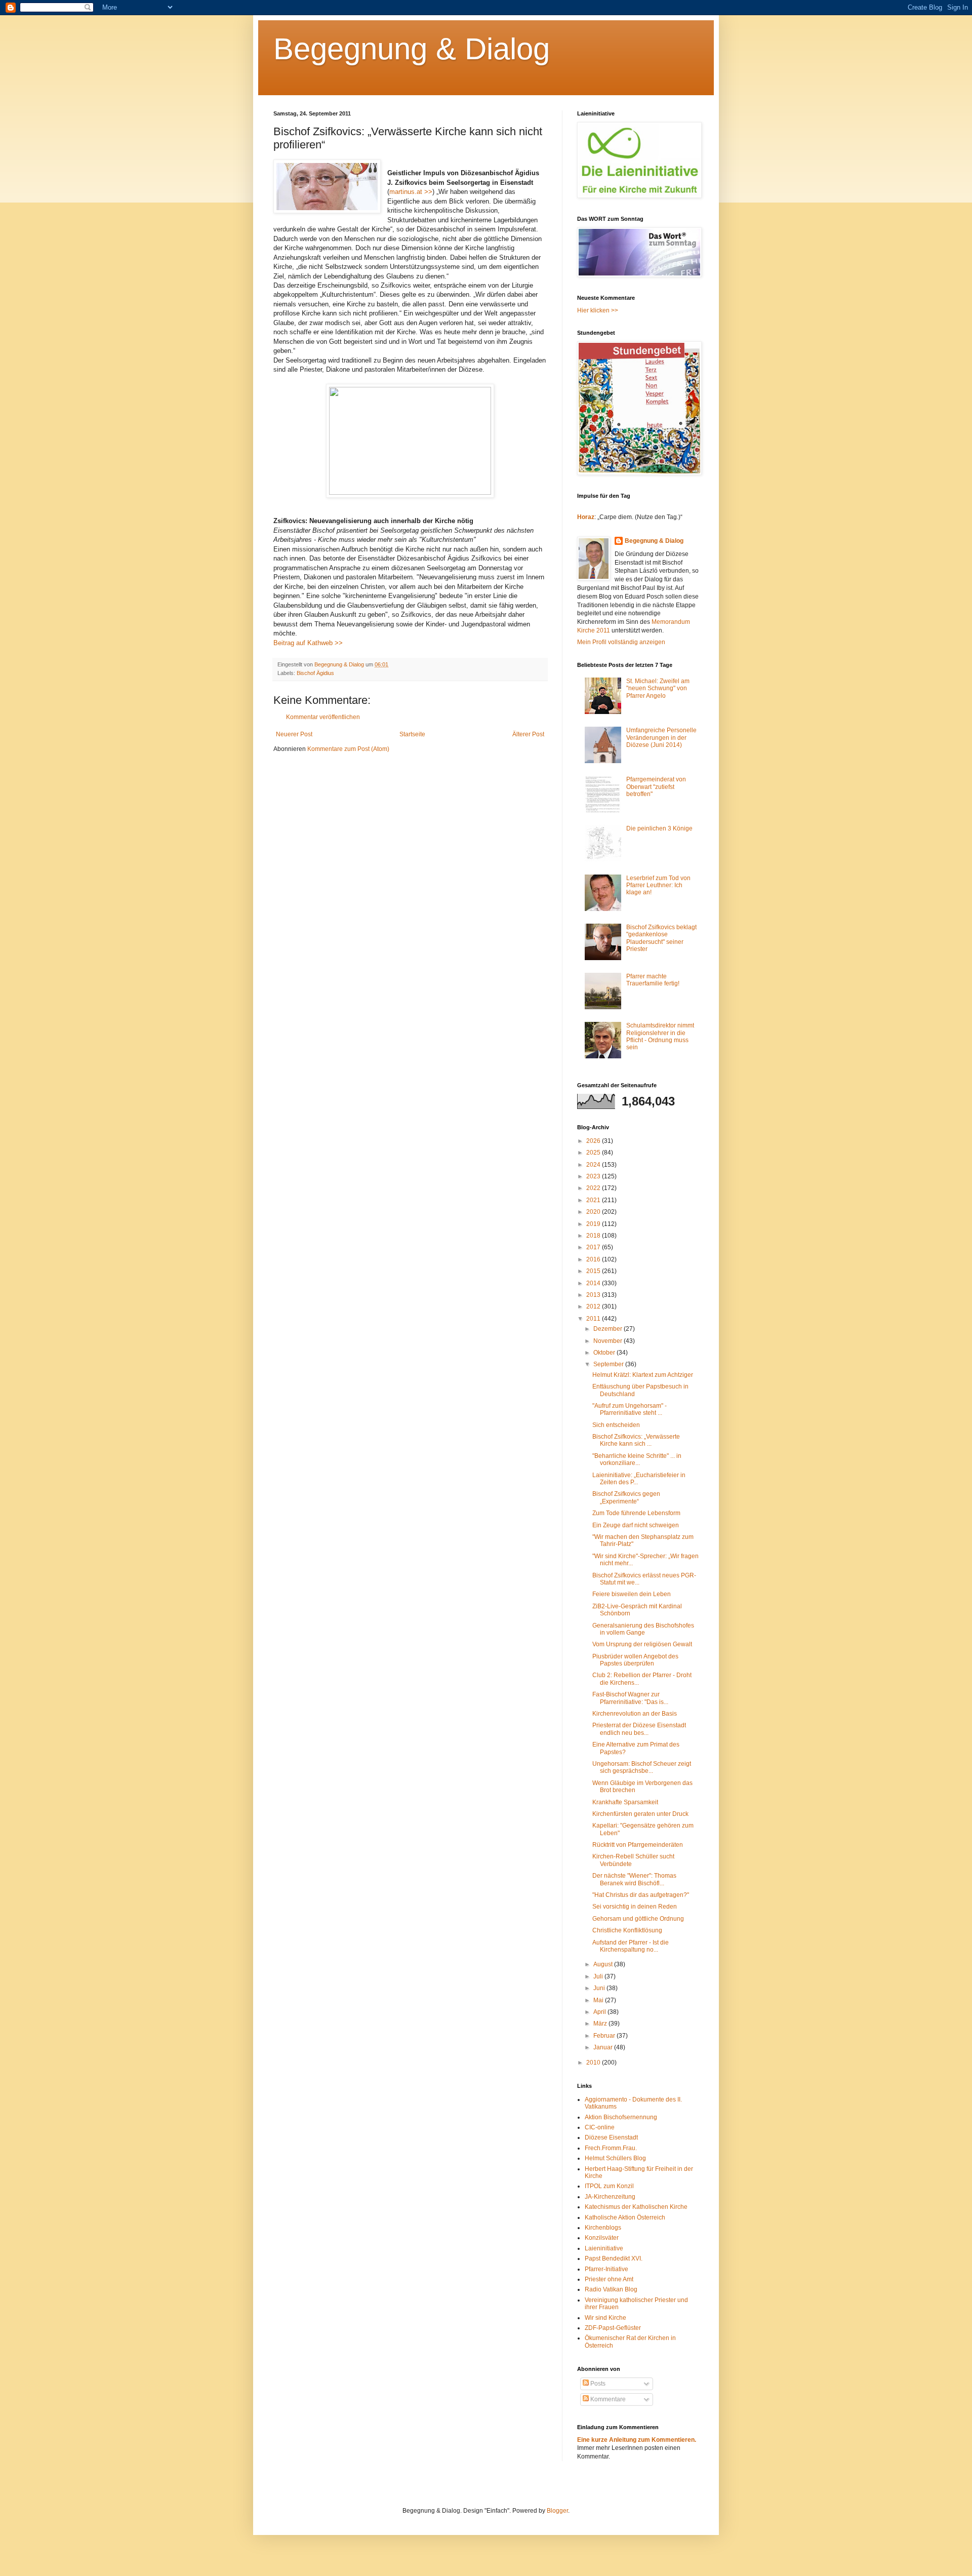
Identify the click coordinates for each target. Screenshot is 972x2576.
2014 (594, 1283)
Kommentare (607, 2399)
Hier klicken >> (598, 310)
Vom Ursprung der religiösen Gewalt (642, 1644)
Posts (597, 2384)
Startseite (412, 734)
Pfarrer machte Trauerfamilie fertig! (653, 980)
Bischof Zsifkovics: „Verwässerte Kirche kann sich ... (636, 1440)
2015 (594, 1271)
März (601, 2024)
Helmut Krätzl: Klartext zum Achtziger (643, 1375)
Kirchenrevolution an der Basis (635, 1714)
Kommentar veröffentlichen (323, 717)
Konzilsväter (602, 2238)
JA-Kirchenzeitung (610, 2197)
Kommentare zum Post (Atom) (348, 749)
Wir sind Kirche (605, 2318)
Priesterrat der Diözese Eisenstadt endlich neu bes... (639, 1729)
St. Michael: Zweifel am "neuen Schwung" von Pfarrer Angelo (658, 688)
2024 (594, 1165)
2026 (594, 1141)
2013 (594, 1295)
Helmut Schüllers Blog (615, 2158)
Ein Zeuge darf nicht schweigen (636, 1525)
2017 (594, 1247)
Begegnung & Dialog (412, 49)
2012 (594, 1306)
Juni (600, 1988)
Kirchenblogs (603, 2228)
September (609, 1364)
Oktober (605, 1353)
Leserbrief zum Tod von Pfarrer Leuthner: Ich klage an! (658, 885)
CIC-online (600, 2127)
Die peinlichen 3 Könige (659, 828)
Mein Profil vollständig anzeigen (621, 642)
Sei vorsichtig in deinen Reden (635, 1907)
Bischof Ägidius (315, 673)
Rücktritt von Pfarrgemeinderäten (638, 1845)
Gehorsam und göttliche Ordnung (638, 1919)
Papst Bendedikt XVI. (614, 2258)
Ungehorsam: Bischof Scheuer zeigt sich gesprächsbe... (642, 1767)
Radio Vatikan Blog (611, 2289)
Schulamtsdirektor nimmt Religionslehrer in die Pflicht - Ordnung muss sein (660, 1036)
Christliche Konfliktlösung (627, 1930)
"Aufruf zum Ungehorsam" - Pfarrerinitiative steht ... (630, 1409)
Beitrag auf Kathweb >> (308, 643)
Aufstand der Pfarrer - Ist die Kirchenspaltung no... (631, 1946)
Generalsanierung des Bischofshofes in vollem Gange (643, 1629)
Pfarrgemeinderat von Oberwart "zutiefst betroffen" (656, 787)
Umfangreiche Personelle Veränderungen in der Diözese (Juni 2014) (661, 738)
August (604, 1964)
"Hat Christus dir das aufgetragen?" (641, 1895)
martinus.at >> (411, 192)
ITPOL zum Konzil (609, 2186)
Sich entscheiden (616, 1425)
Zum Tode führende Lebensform (636, 1513)
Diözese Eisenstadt (611, 2137)
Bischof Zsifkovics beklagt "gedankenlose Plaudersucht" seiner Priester (661, 938)
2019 (594, 1224)
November (609, 1341)
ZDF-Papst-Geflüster (613, 2328)
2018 (594, 1236)
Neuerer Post (294, 734)
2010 (594, 2063)
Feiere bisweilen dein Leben (632, 1594)
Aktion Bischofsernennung (621, 2117)
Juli (599, 1976)
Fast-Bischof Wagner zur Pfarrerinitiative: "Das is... (630, 1698)
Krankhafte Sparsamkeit (625, 1802)
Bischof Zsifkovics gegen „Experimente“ (626, 1497)
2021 (594, 1200)
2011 (594, 1319)
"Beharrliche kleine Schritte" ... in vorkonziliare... (637, 1459)
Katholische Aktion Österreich (625, 2217)
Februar (605, 2036)
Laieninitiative (604, 2248)
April (600, 2012)
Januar (604, 2047)
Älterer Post (528, 734)
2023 (594, 1176)
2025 (594, 1153)
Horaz (586, 517)
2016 (594, 1259)
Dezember (609, 1329)
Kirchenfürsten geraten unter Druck (640, 1814)
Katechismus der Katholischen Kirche (636, 2207)
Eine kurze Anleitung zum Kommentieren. (637, 2440)
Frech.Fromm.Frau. (611, 2148)
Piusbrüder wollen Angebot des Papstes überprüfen (635, 1660)
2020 (594, 1212)
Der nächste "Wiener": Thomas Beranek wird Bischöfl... (634, 1879)
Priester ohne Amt (609, 2279)
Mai (599, 2000)
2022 (594, 1188)
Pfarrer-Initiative (606, 2269)
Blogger (557, 2511)
